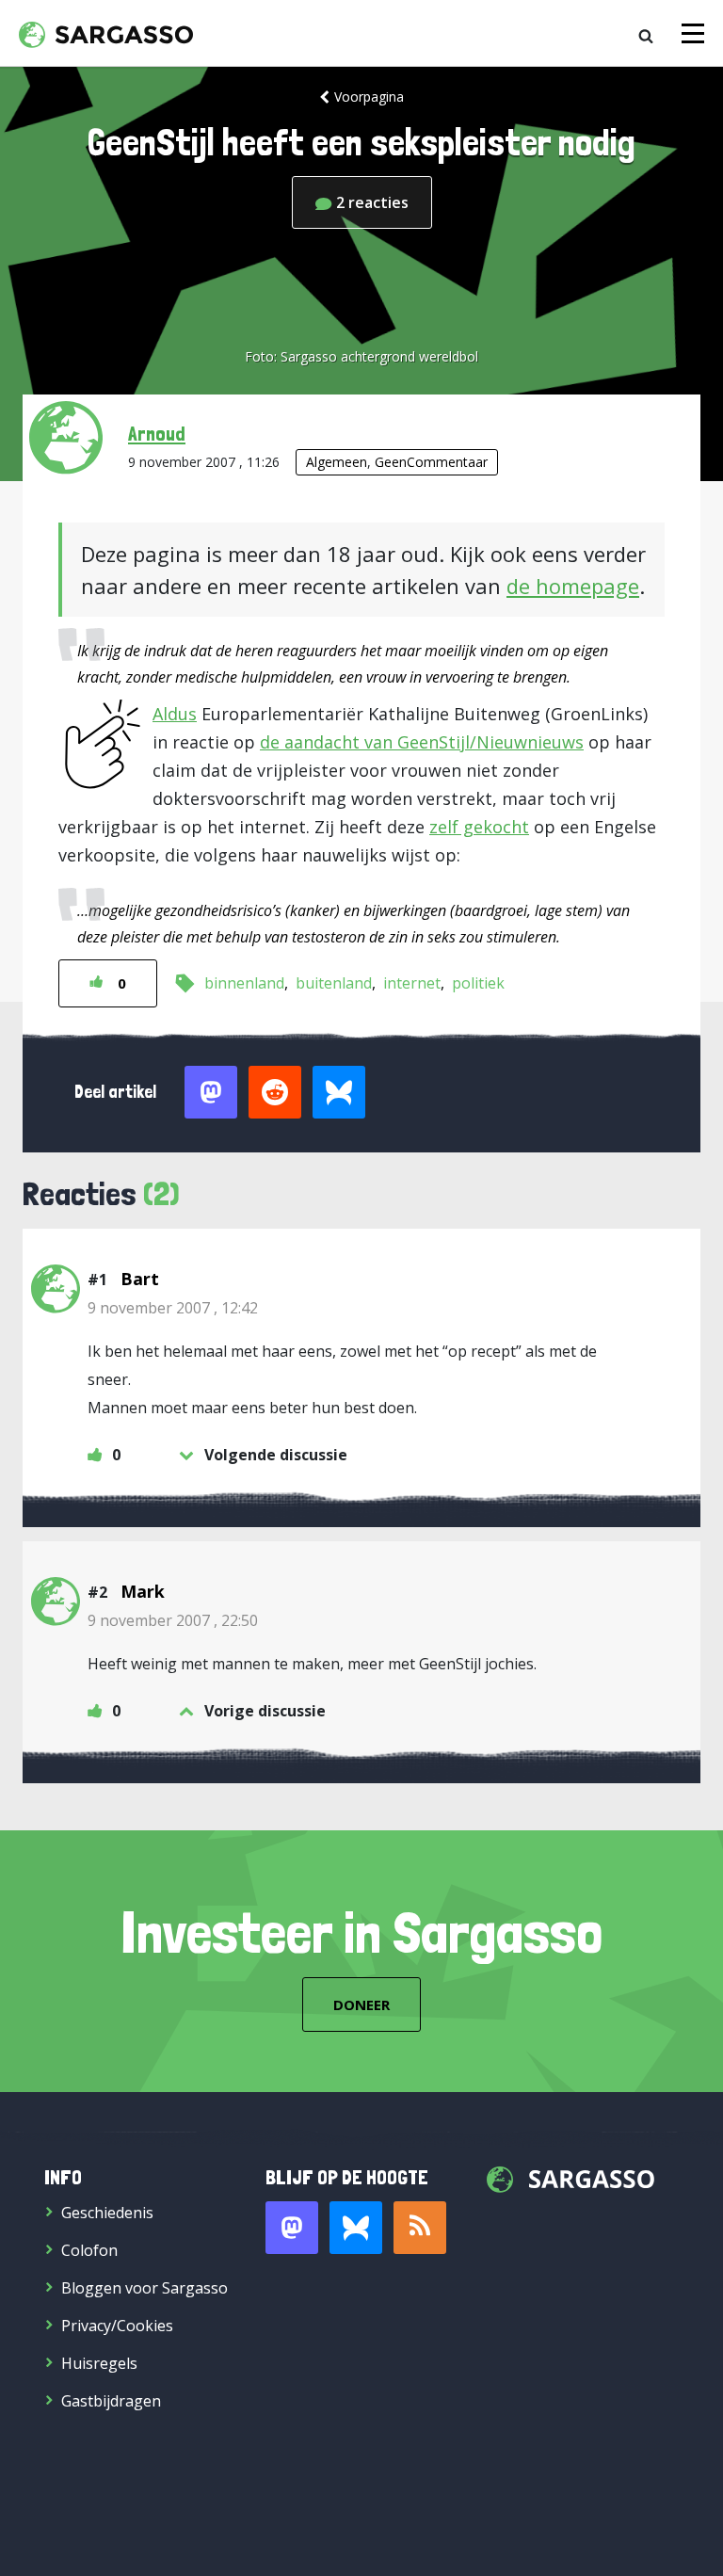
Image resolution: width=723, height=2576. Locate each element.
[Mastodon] (292, 2228)
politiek (478, 983)
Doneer (361, 2004)
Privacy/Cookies (117, 2326)
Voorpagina (369, 97)
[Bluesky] (356, 2228)
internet (412, 983)
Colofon (89, 2250)
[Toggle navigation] (693, 33)
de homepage (573, 586)
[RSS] (420, 2228)
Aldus (175, 714)
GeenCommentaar (431, 462)
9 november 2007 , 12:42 (173, 1308)
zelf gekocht (479, 827)
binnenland (244, 983)
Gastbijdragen (111, 2401)
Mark (143, 1591)
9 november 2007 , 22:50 (173, 1620)
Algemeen (337, 462)
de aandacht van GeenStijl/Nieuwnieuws (422, 742)
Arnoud (157, 433)
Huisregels (99, 2363)
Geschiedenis (107, 2213)
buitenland (334, 983)
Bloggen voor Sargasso (145, 2288)
